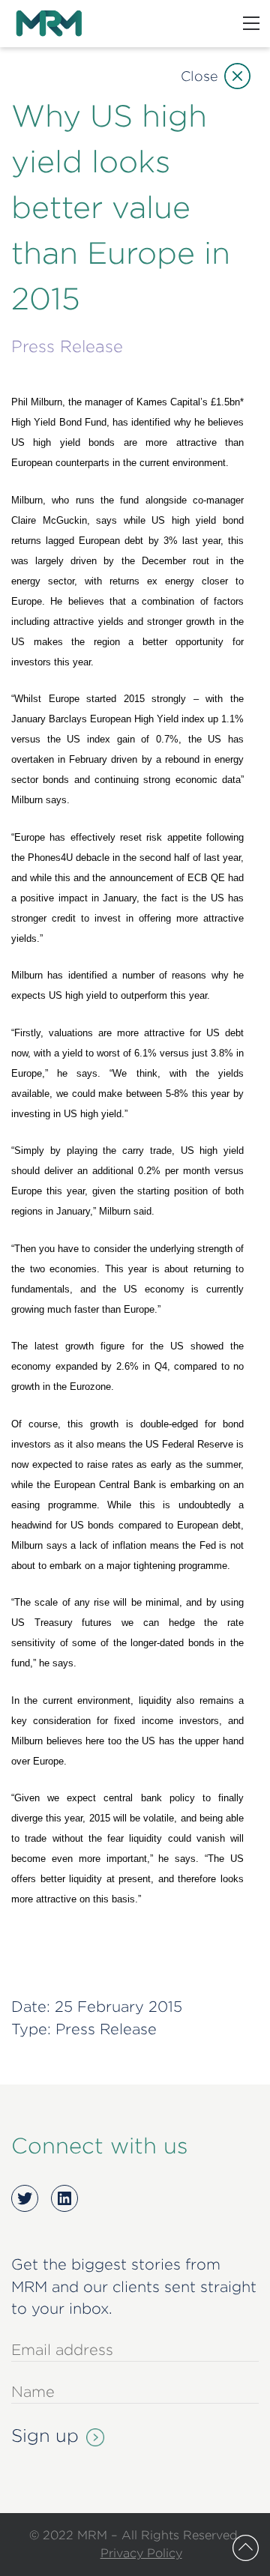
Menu (251, 23)
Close (199, 76)
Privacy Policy (141, 2553)
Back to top (246, 2548)
